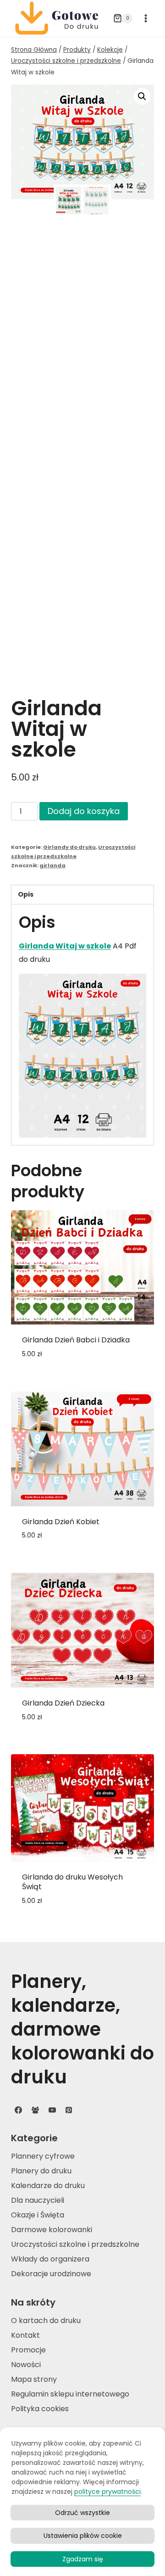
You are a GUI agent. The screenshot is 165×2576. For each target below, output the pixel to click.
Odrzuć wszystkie (82, 2513)
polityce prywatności (107, 2492)
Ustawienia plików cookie (83, 2536)
